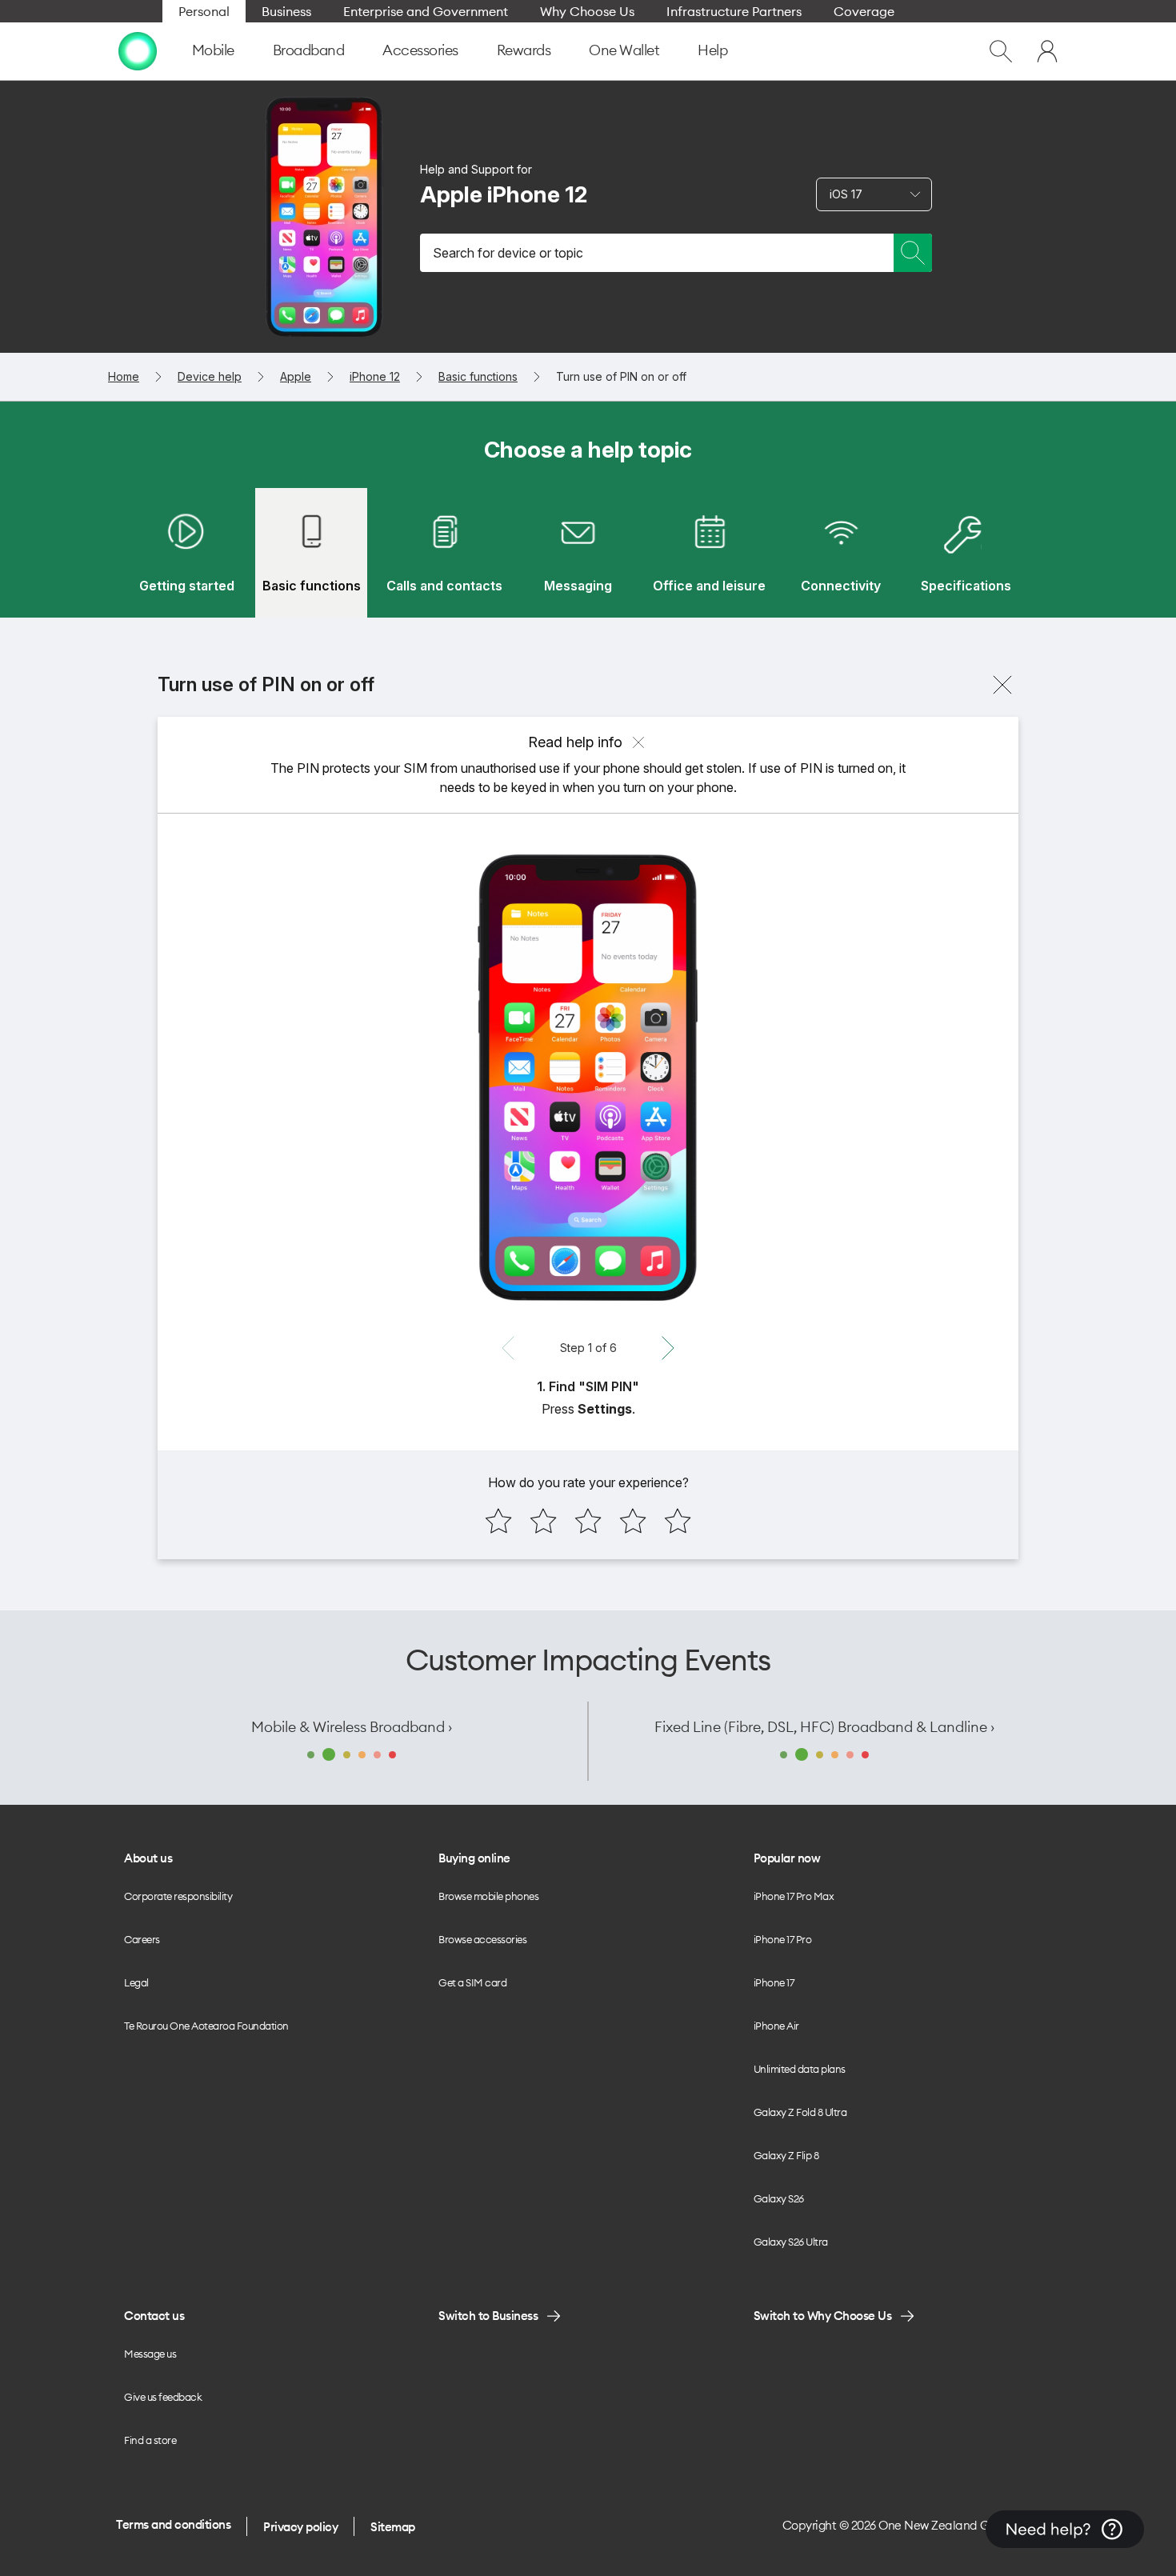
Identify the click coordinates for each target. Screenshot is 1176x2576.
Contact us (154, 2316)
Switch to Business (488, 2316)
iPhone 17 (774, 1982)
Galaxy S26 (779, 2198)
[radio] (498, 1521)
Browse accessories (482, 1939)
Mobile (213, 50)
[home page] (138, 51)
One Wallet (624, 50)
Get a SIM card (472, 1982)
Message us (150, 2354)
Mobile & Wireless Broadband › (352, 1727)
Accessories (420, 50)
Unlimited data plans (800, 2069)
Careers (142, 1939)
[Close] (1002, 685)
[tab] (186, 553)
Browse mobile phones (488, 1896)
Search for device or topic (508, 253)
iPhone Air (776, 2026)
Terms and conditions (173, 2524)
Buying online (474, 1858)
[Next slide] (668, 1348)
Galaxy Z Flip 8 (786, 2155)
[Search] (913, 253)
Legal (136, 1982)
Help (712, 50)
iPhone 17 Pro (783, 1939)
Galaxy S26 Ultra (791, 2242)
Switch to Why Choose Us (823, 2316)
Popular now (787, 1858)
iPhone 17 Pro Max (794, 1896)
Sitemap (393, 2527)
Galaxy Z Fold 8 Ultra (800, 2112)
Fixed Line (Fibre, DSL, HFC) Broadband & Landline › (824, 1727)
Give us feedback (163, 2397)
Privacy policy (300, 2527)
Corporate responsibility (178, 1896)
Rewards (524, 50)
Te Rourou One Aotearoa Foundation (206, 2026)
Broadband (309, 50)
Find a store (150, 2440)
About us (148, 1858)
